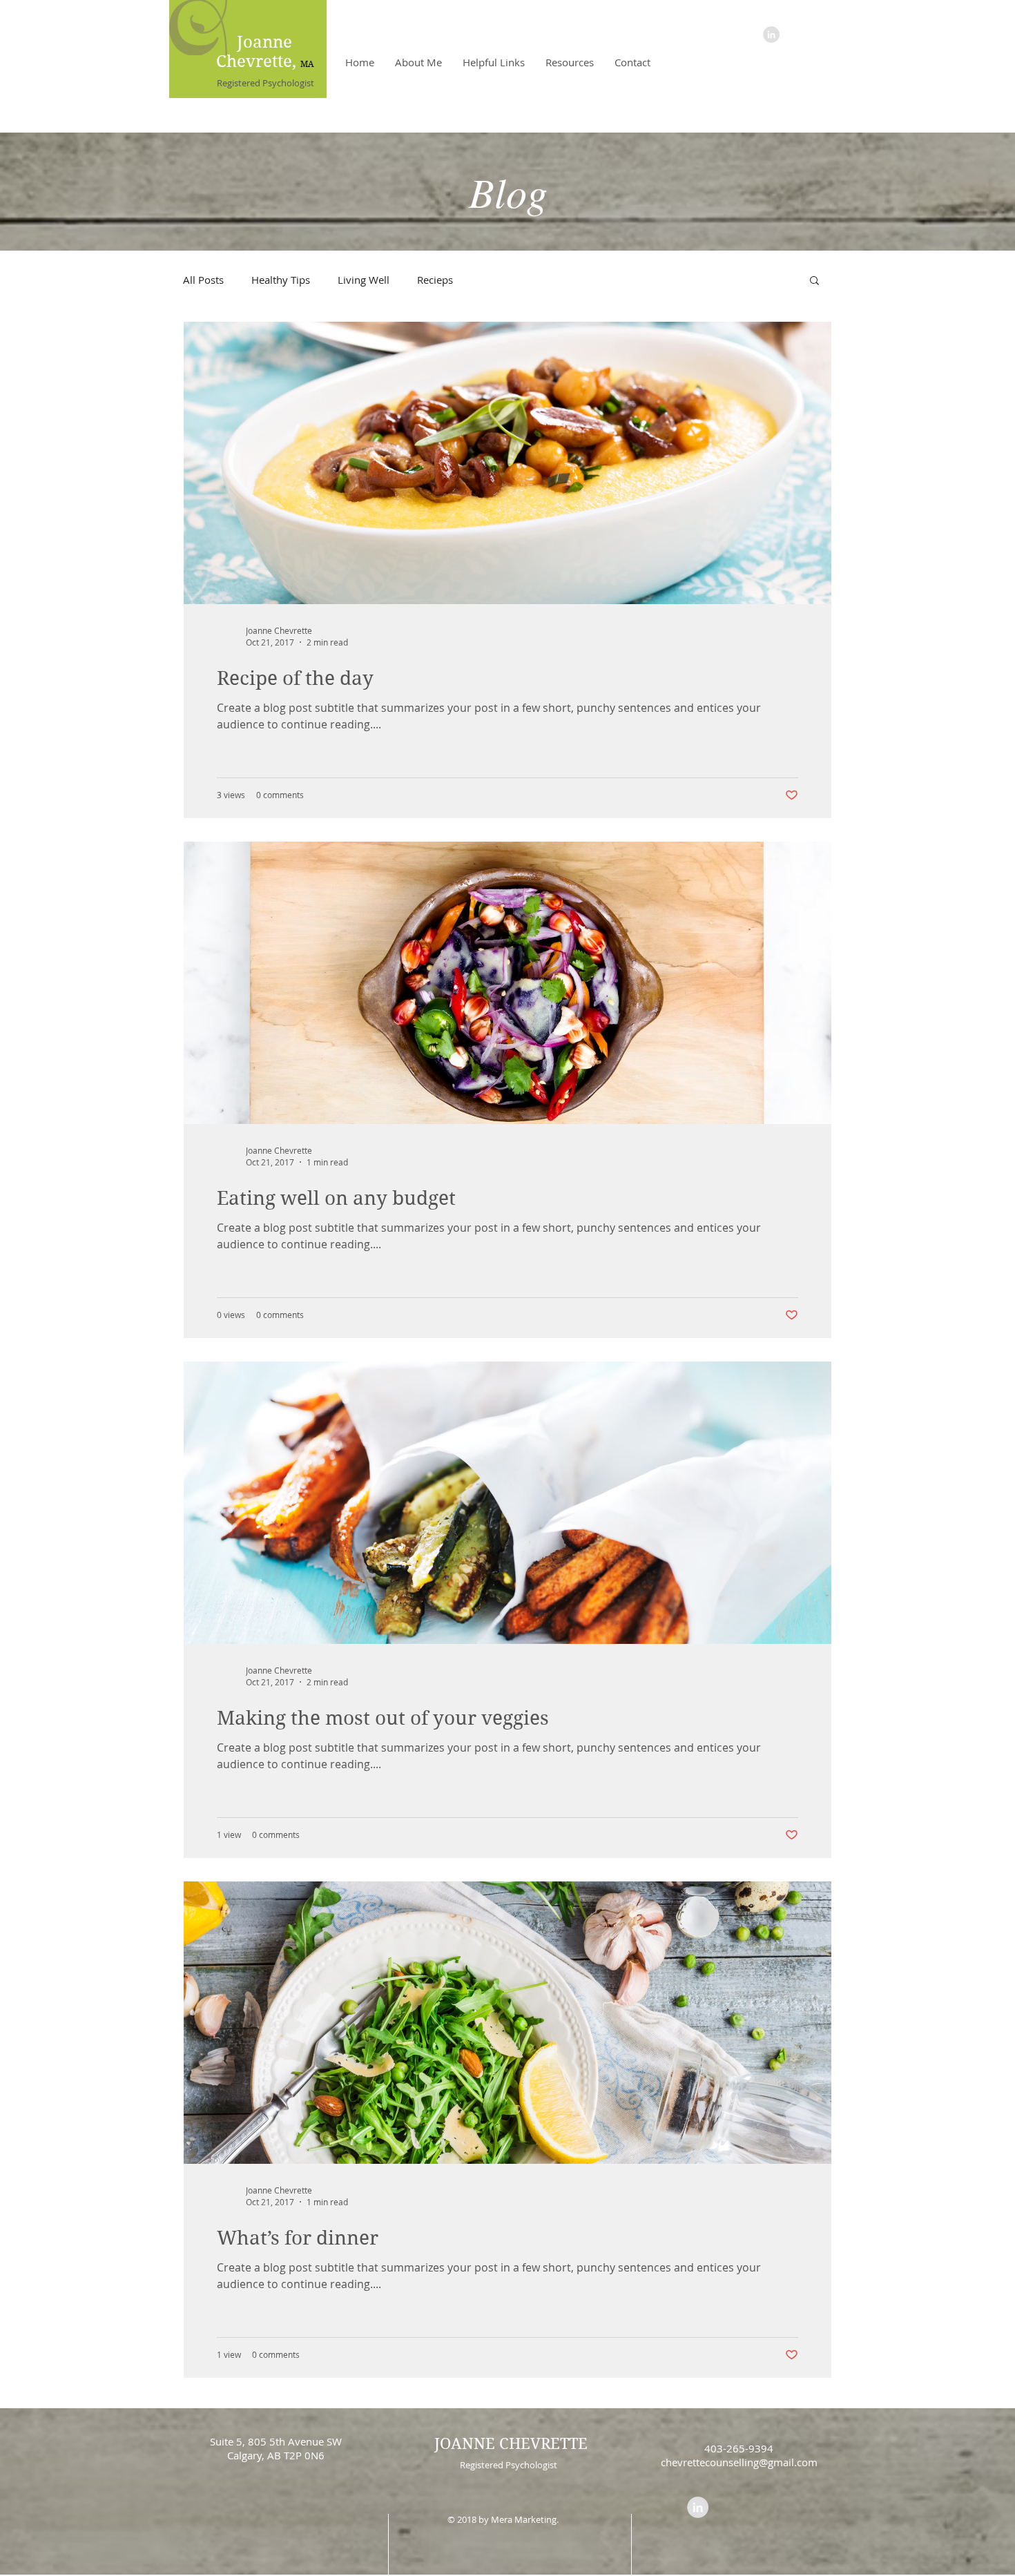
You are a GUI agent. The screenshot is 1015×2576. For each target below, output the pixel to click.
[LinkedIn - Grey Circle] (771, 35)
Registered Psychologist (265, 83)
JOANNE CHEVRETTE (511, 2443)
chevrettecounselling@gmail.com (739, 2462)
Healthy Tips (281, 280)
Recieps (435, 280)
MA (307, 64)
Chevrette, (258, 61)
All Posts (203, 280)
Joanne (264, 42)
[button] (814, 281)
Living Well (364, 280)
